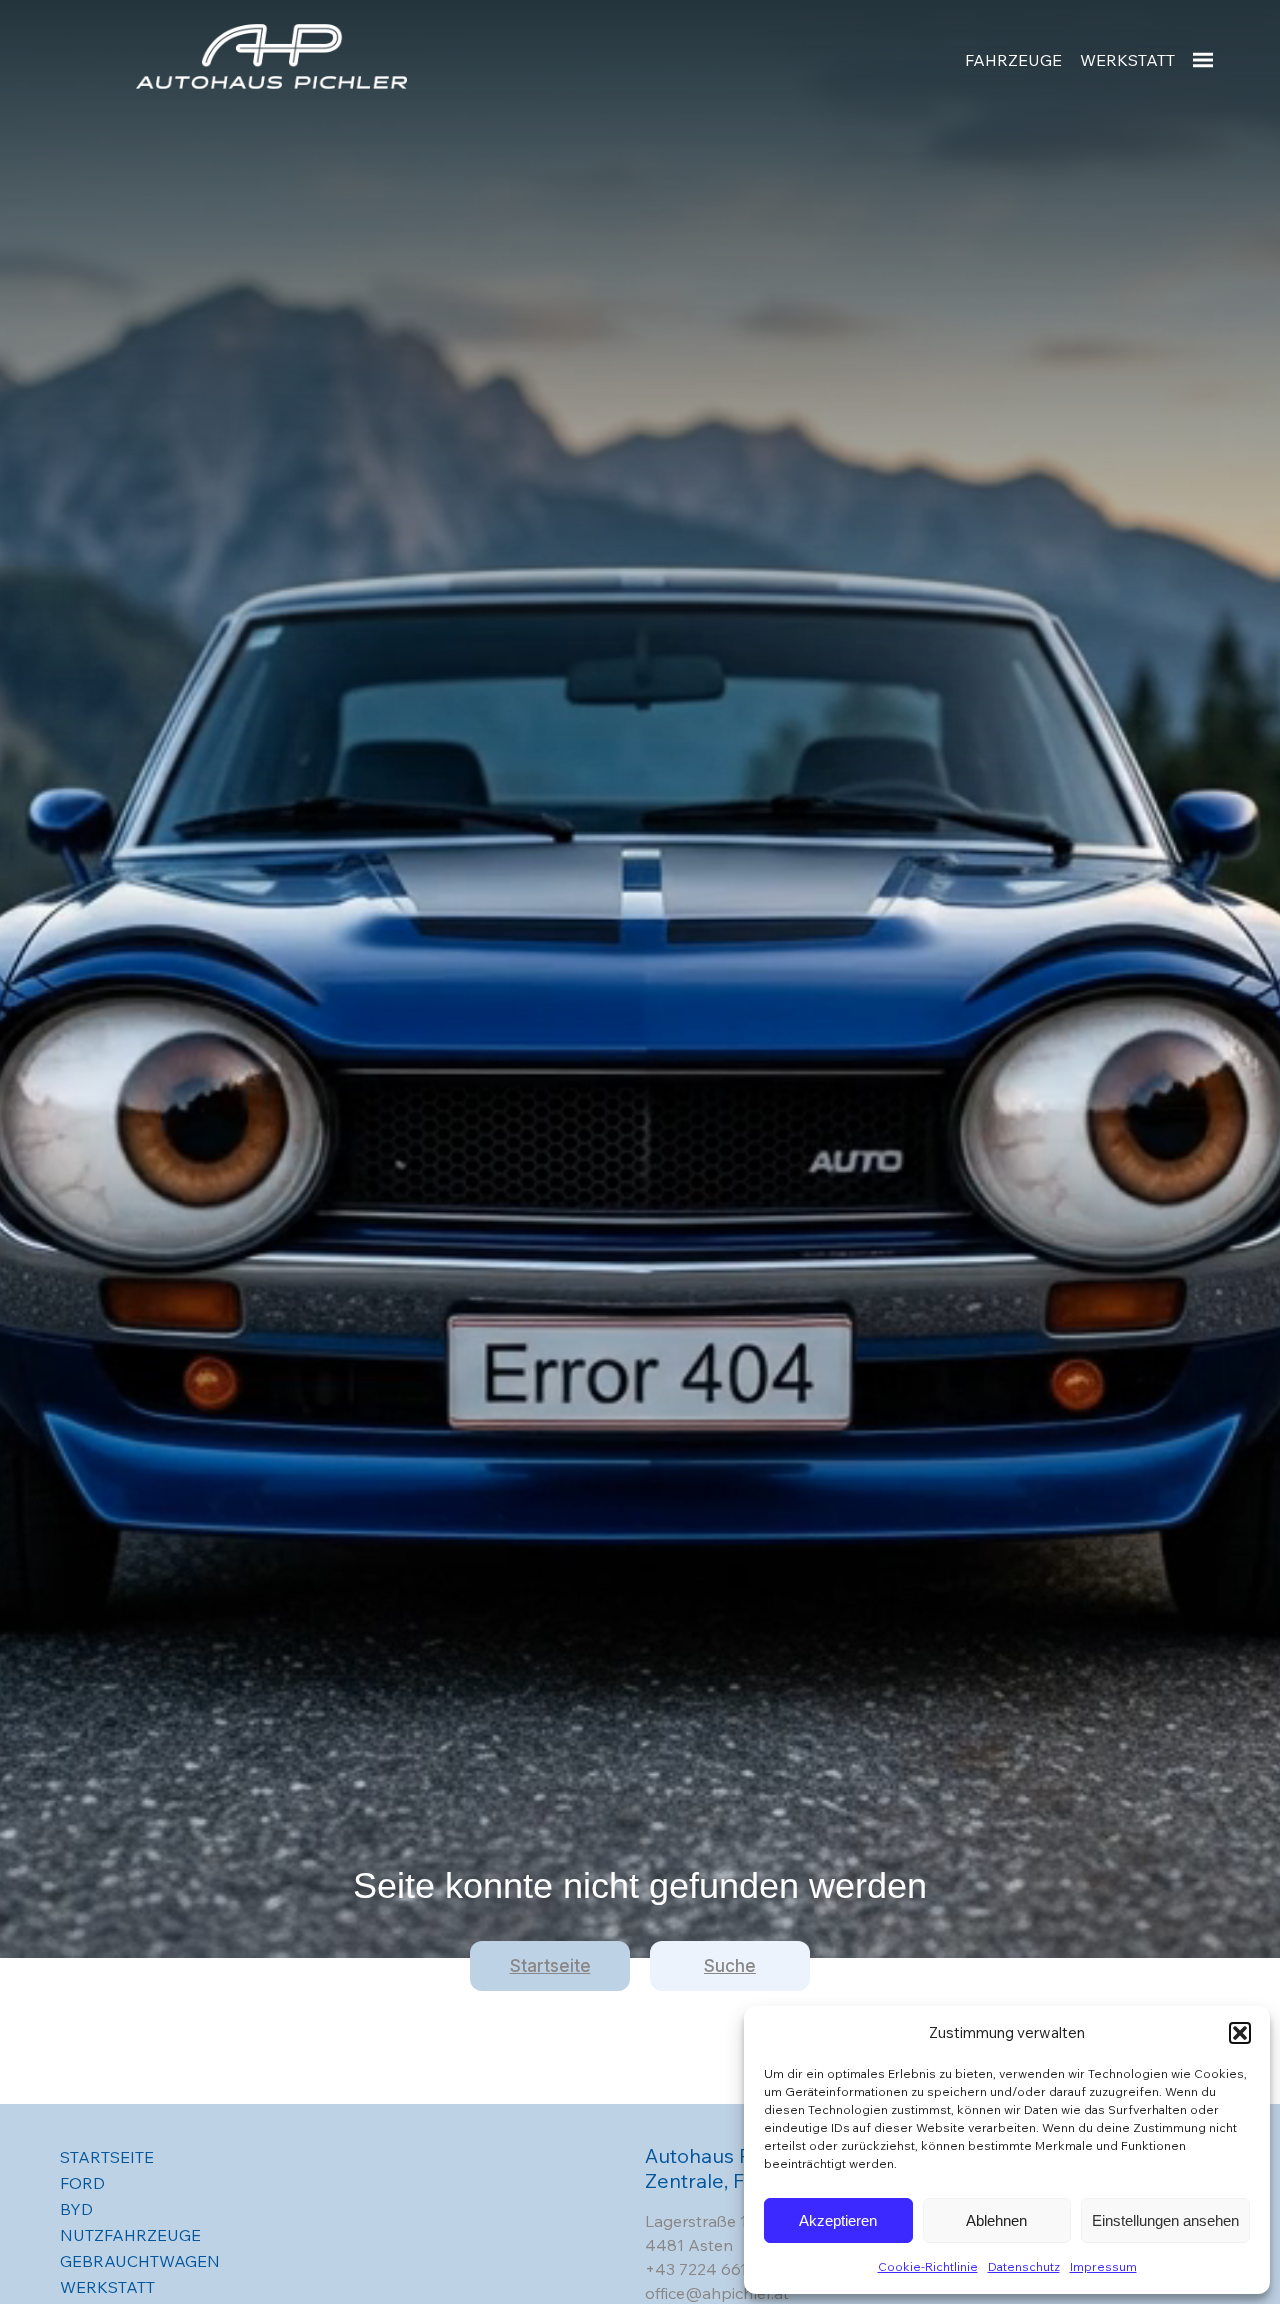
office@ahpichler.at (717, 2293)
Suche (730, 1966)
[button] (1240, 2033)
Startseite (550, 1966)
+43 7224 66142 (706, 2269)
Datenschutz (1024, 2266)
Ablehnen (996, 2220)
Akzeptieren (838, 2220)
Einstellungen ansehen (1165, 2220)
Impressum (1103, 2266)
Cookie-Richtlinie (928, 2266)
